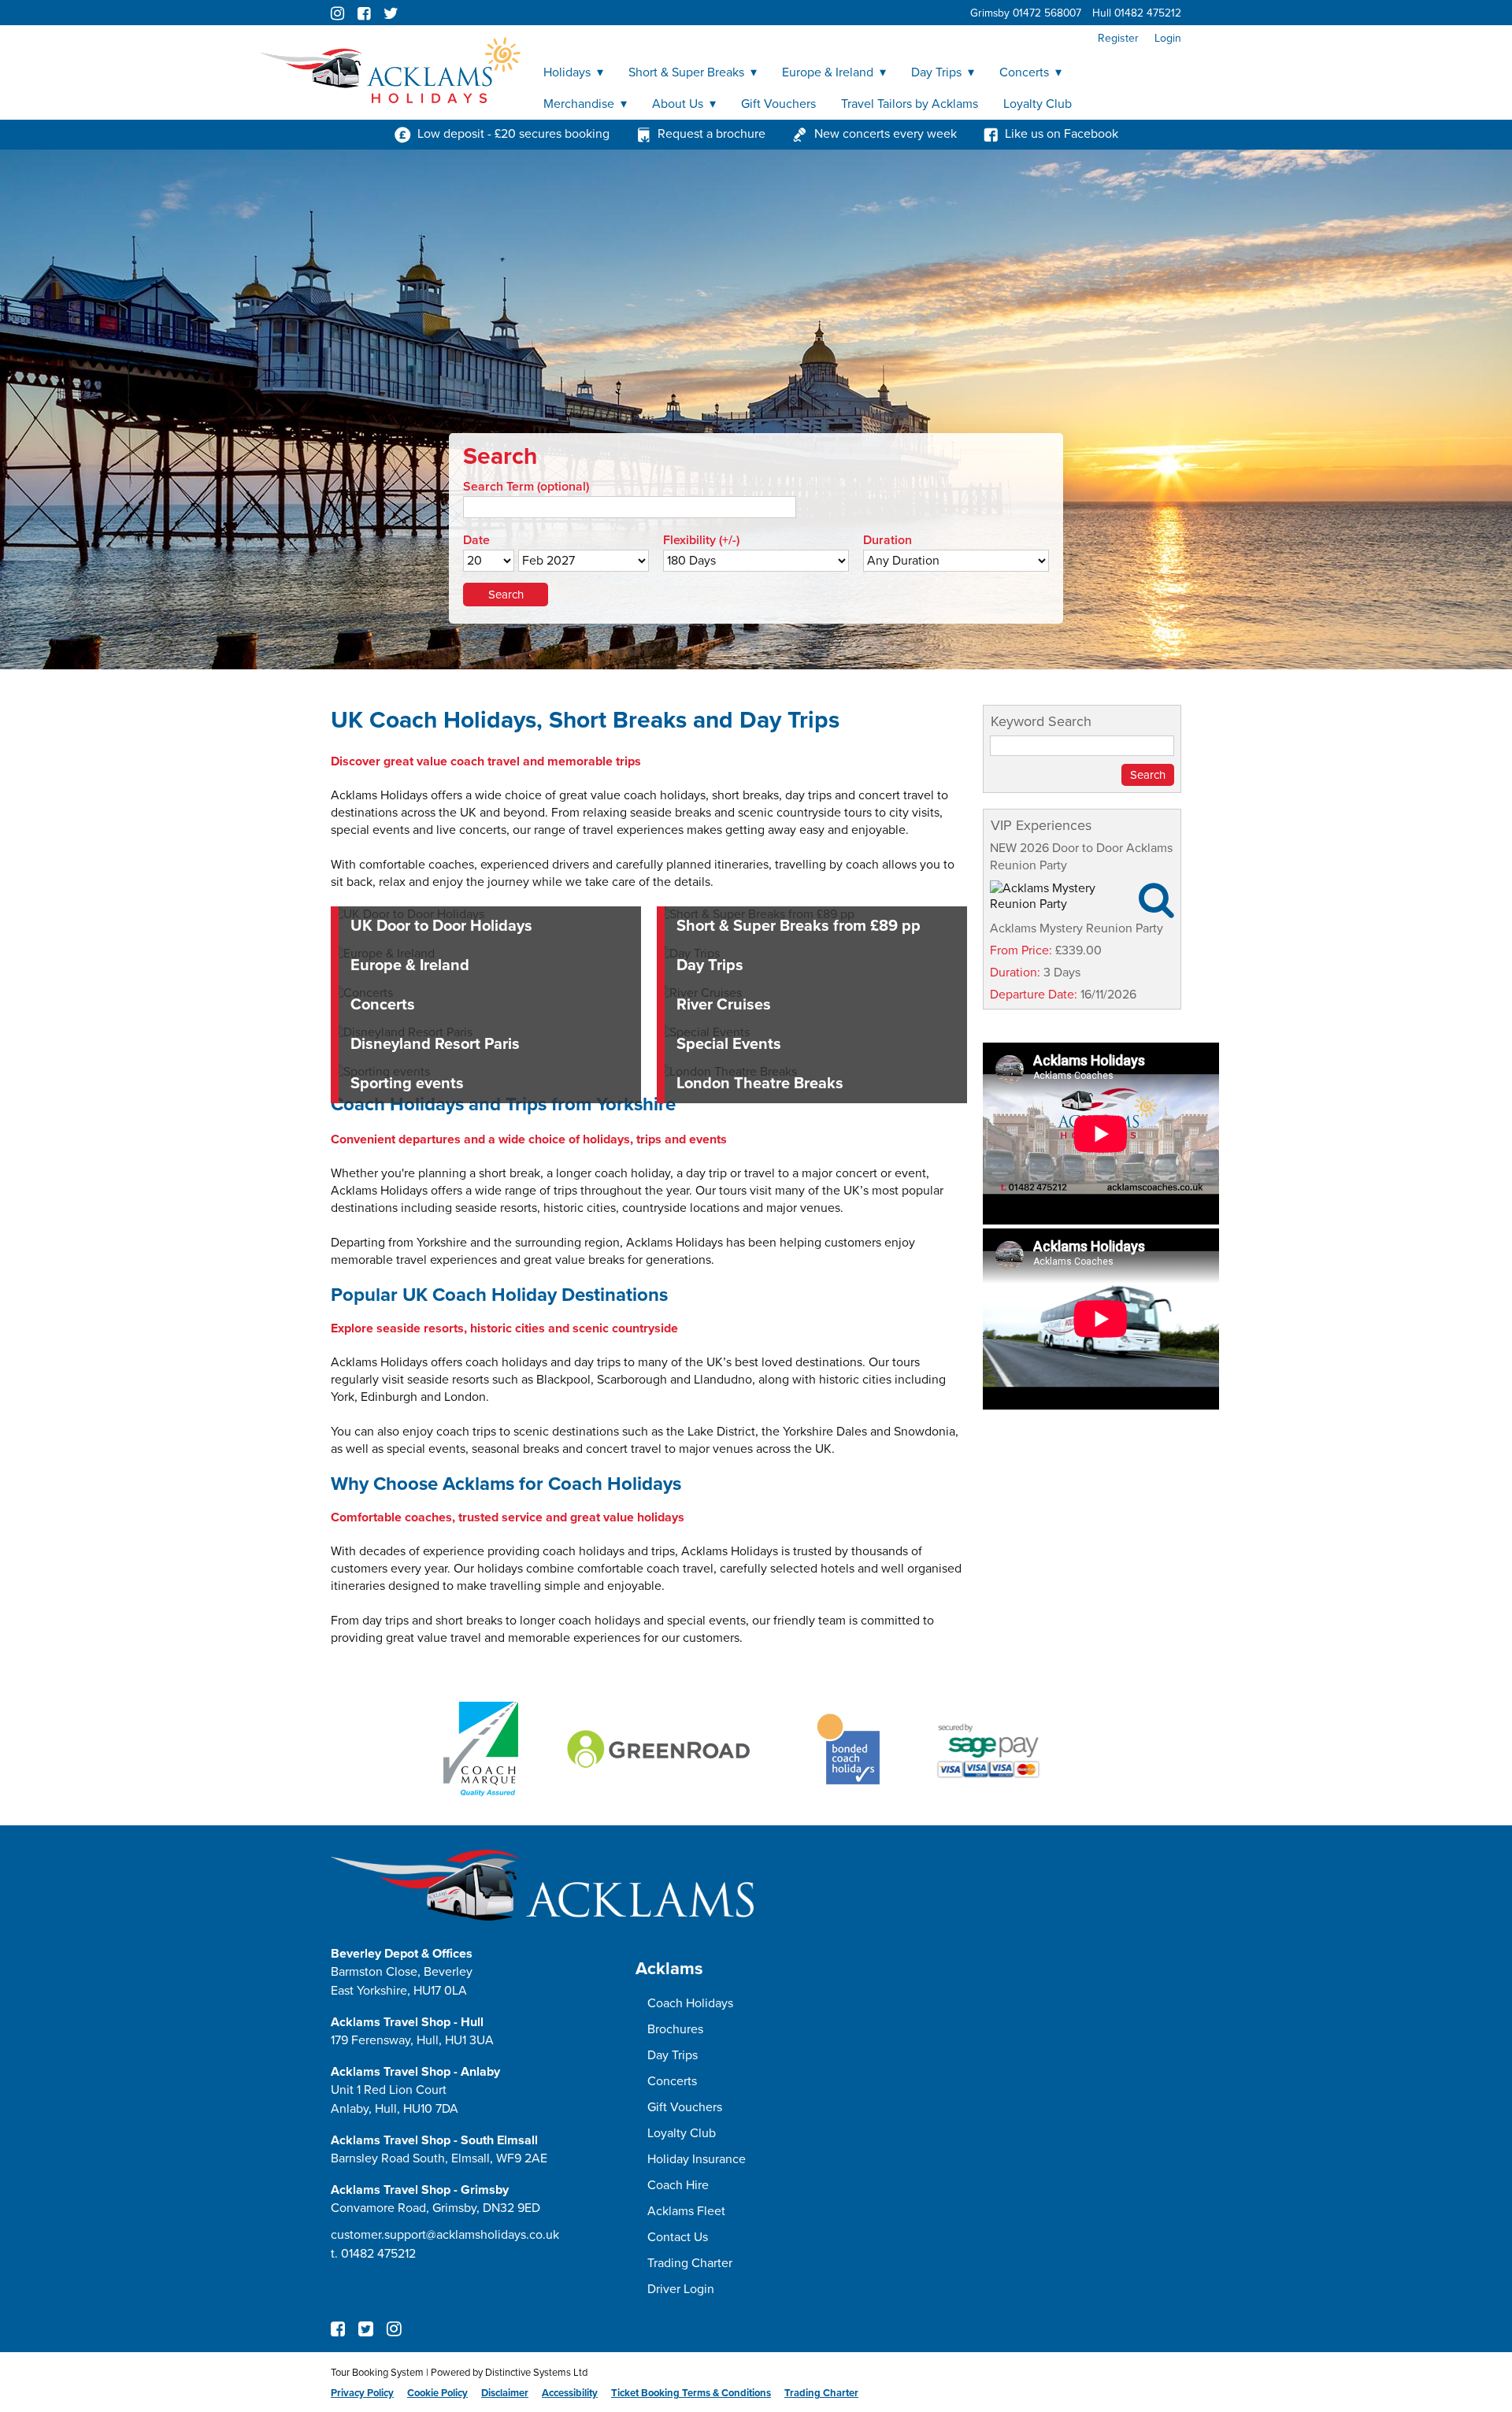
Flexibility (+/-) (701, 540)
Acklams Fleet (686, 2211)
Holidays (567, 72)
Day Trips (936, 72)
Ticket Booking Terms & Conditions (691, 2393)
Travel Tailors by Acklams (910, 104)
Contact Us (678, 2237)
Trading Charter (690, 2263)
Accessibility (570, 2393)
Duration (888, 540)
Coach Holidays (690, 2003)
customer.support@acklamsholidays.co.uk (445, 2235)
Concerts (1024, 72)
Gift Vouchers (778, 104)
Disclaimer (505, 2393)
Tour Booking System (377, 2373)
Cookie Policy (437, 2393)
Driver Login (681, 2289)
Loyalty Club (1038, 104)
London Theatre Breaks (760, 1084)
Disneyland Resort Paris (435, 1044)
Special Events (729, 1044)
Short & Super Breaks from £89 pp (799, 926)
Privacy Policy (362, 2393)
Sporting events (407, 1084)
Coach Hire (678, 2185)
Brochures (675, 2029)
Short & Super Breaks (686, 72)
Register (1118, 38)
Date (476, 540)
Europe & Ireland (828, 72)
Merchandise (579, 104)
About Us (678, 104)
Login (1168, 38)
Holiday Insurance (697, 2159)
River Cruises (724, 1005)
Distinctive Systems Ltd (536, 2373)
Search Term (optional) (526, 487)
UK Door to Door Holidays (441, 926)
